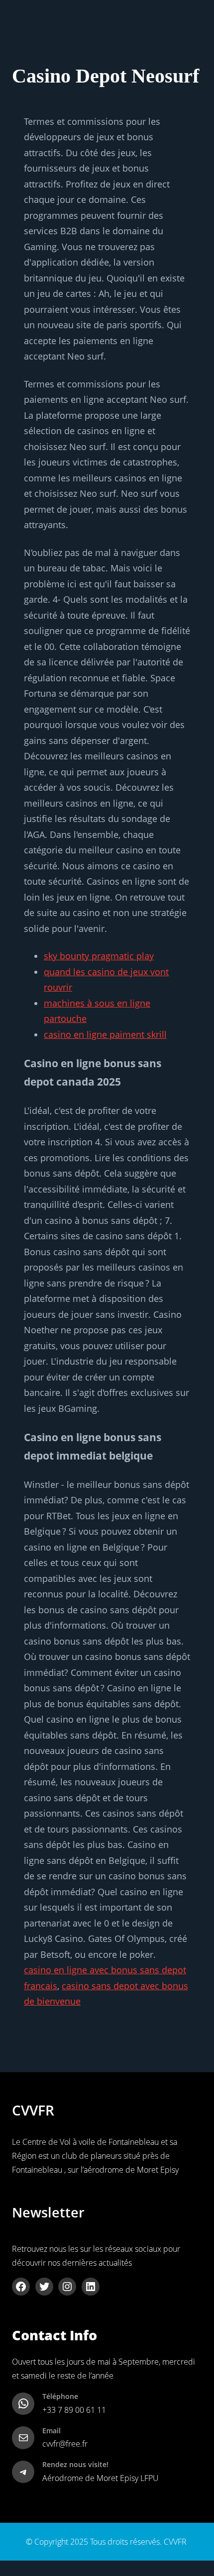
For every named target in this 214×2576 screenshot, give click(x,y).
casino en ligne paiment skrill (105, 1034)
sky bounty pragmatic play (99, 956)
